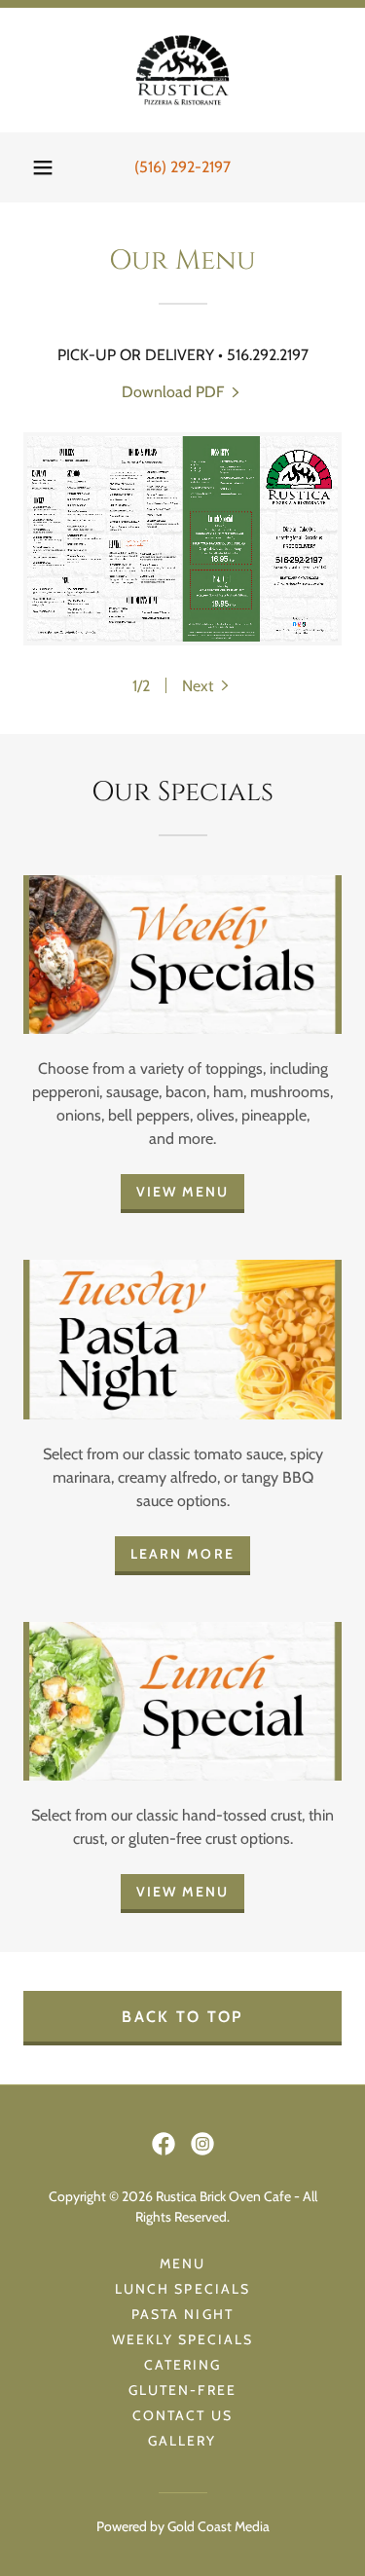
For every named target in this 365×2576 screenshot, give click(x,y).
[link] (182, 70)
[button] (43, 167)
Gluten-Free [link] (182, 2390)
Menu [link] (182, 2263)
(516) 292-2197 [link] (182, 167)
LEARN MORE (182, 1554)
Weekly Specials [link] (182, 2339)
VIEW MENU (182, 1192)
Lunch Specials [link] (182, 2289)
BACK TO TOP (182, 2017)
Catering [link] (182, 2365)
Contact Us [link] (182, 2415)
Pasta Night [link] (182, 2314)
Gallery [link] (182, 2441)
